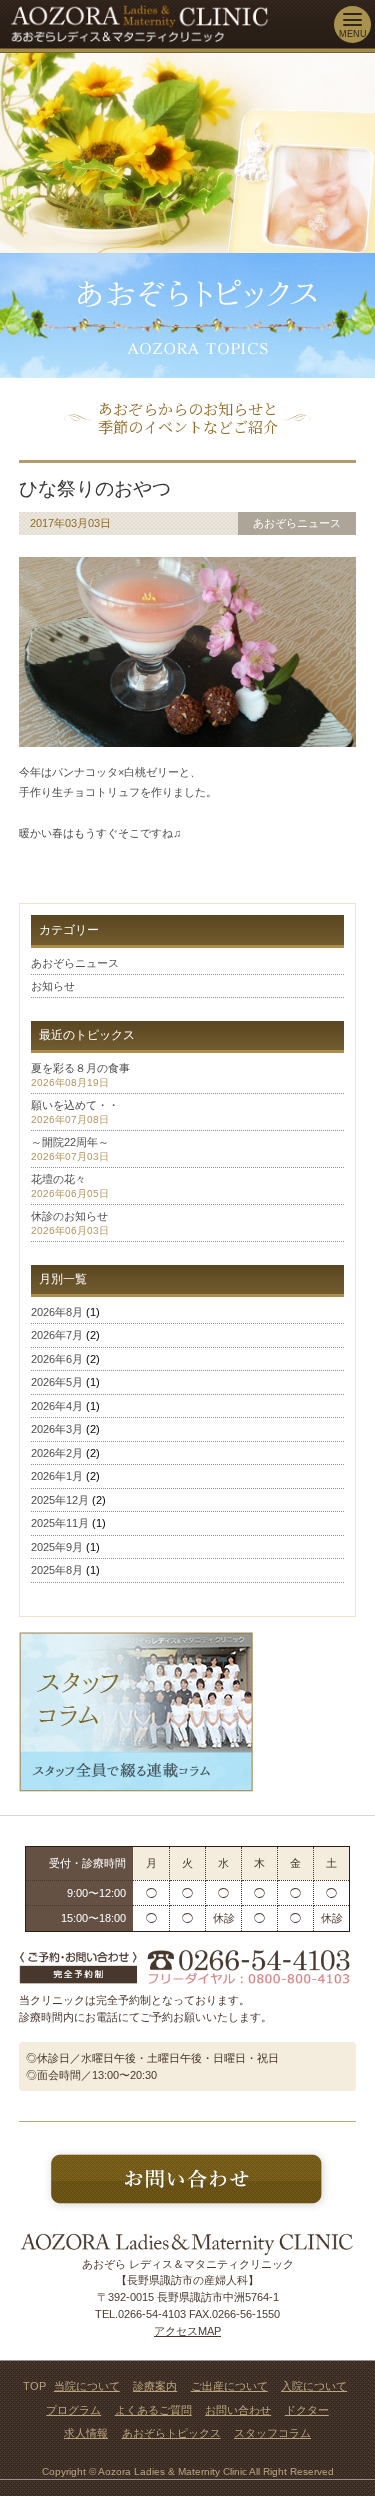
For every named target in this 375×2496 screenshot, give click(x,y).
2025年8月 (57, 1570)
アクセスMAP (187, 2331)
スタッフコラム (272, 2433)
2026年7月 (57, 1335)
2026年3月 (57, 1429)
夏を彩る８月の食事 (80, 1068)
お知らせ (53, 986)
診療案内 (155, 2386)
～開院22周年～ (70, 1142)
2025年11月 (60, 1523)
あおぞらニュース (75, 963)
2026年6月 (57, 1359)
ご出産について (229, 2386)
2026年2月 (57, 1453)
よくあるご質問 (153, 2410)
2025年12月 (60, 1500)
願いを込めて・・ (75, 1105)
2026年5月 (57, 1382)
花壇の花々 (58, 1179)
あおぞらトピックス (171, 2433)
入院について (314, 2386)
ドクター (307, 2410)
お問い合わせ (238, 2410)
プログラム (73, 2410)
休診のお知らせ (69, 1216)
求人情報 (86, 2433)
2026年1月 (57, 1476)
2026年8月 (57, 1312)
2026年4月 (57, 1406)
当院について (87, 2386)
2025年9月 (57, 1547)
